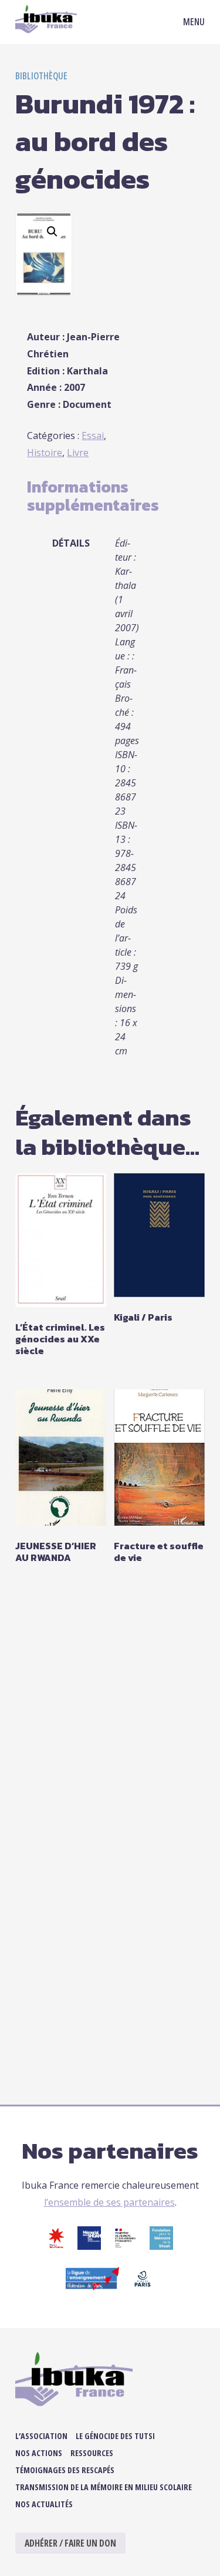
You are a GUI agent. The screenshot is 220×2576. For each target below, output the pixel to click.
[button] (52, 232)
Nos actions (39, 2453)
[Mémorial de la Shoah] (89, 2246)
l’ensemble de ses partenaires (109, 2202)
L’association (41, 2436)
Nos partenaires (110, 2150)
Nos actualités (44, 2504)
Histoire (45, 453)
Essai (93, 436)
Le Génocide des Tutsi (115, 2436)
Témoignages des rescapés (65, 2470)
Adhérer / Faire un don (70, 2543)
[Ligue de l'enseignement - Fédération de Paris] (92, 2287)
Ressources (92, 2453)
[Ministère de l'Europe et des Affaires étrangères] (125, 2246)
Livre (78, 453)
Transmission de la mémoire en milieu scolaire (104, 2487)
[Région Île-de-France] (56, 2246)
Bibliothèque (41, 76)
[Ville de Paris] (143, 2287)
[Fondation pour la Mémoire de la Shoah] (161, 2246)
